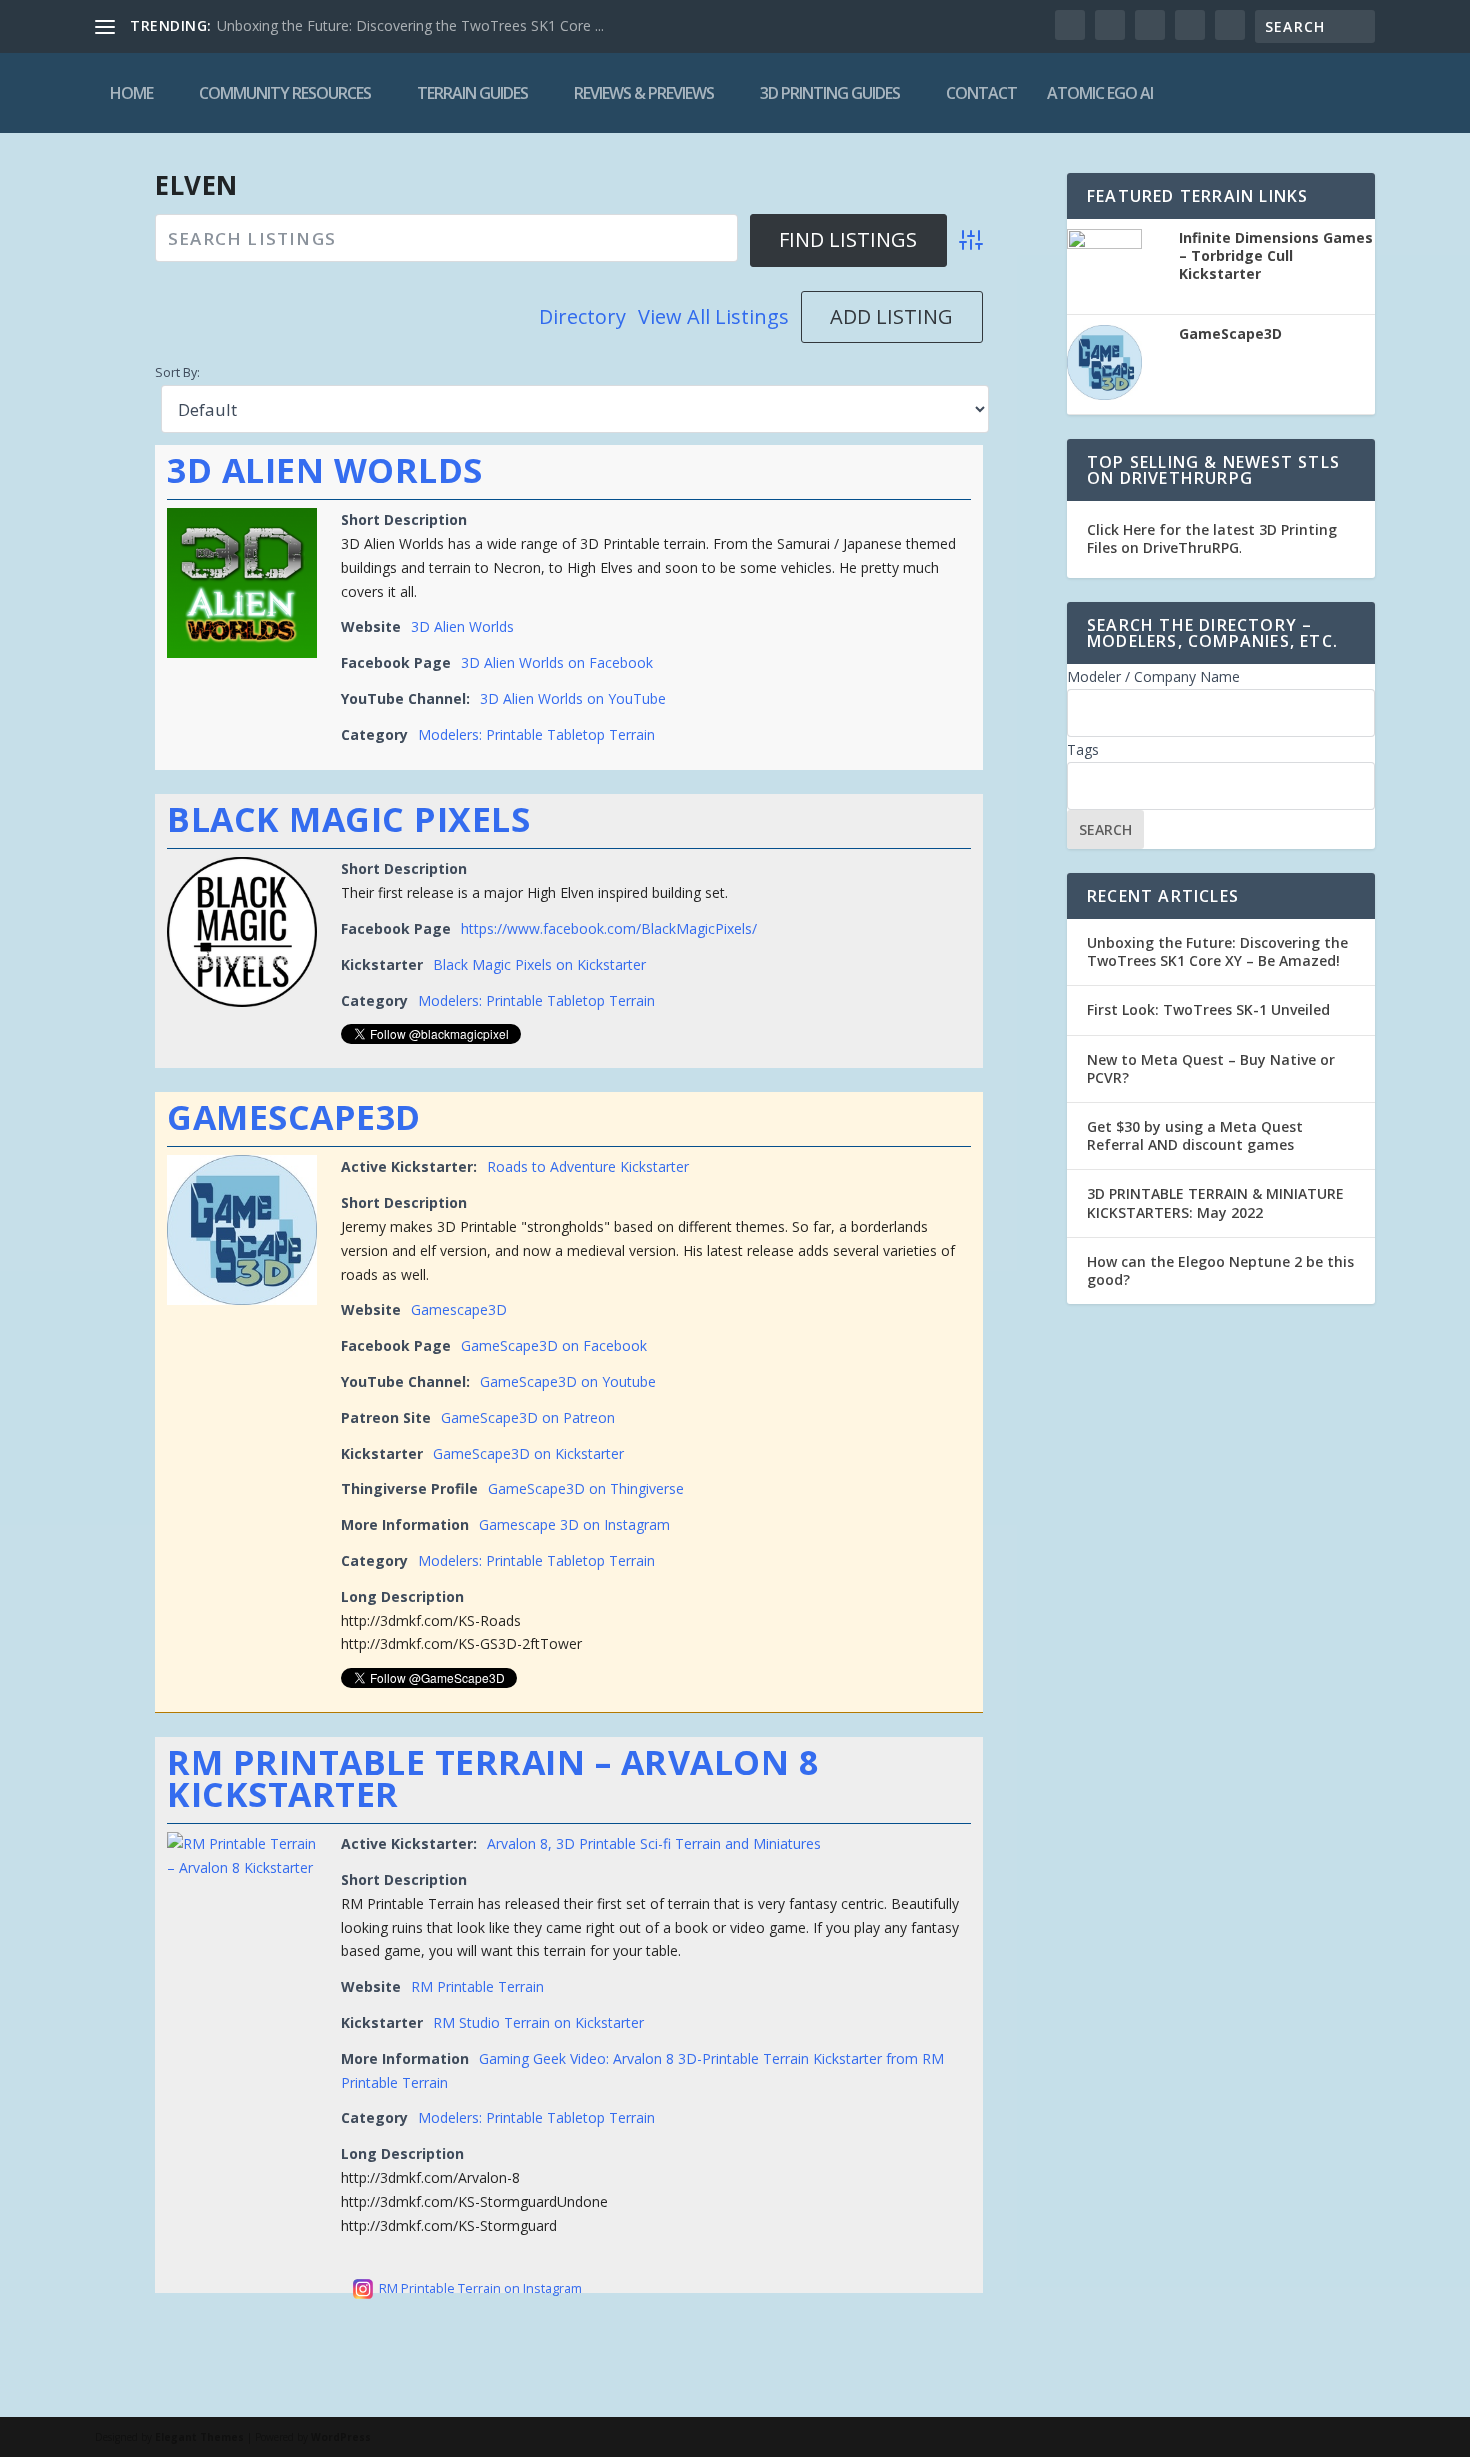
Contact (981, 93)
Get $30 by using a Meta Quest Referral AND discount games (1195, 1135)
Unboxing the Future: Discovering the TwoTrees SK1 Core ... (410, 25)
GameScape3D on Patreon (528, 1417)
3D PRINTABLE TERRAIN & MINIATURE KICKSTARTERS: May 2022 (1215, 1202)
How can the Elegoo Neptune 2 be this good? (1220, 1270)
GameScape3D (294, 1117)
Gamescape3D (459, 1309)
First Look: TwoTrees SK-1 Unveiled (1208, 1009)
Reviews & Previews (644, 93)
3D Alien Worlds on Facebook (557, 662)
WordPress (341, 2437)
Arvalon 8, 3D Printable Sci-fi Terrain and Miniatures (654, 1843)
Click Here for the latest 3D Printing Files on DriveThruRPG (1212, 538)
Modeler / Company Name (1153, 676)
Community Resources (285, 93)
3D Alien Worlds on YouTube (573, 698)
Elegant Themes (199, 2437)
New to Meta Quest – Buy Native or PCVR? (1211, 1068)
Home (131, 93)
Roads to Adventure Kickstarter (588, 1166)
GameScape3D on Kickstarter (528, 1453)
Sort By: (177, 372)
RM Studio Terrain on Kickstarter (538, 2022)
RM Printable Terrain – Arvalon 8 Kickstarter (492, 1778)
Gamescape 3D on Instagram (574, 1524)
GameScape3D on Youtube (568, 1381)
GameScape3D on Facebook (554, 1345)
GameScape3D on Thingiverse (586, 1488)
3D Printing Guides (830, 93)
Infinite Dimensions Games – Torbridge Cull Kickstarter (1276, 256)
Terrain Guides (472, 93)
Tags (1083, 749)
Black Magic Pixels (348, 819)
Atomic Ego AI (1100, 93)
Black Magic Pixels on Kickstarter (539, 964)
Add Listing (891, 316)
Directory (582, 317)
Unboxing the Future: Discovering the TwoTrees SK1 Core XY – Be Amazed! (1217, 951)
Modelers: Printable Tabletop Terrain (536, 734)
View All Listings (713, 317)
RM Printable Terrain (477, 1986)
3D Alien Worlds (325, 470)
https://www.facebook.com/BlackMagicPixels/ (609, 928)
